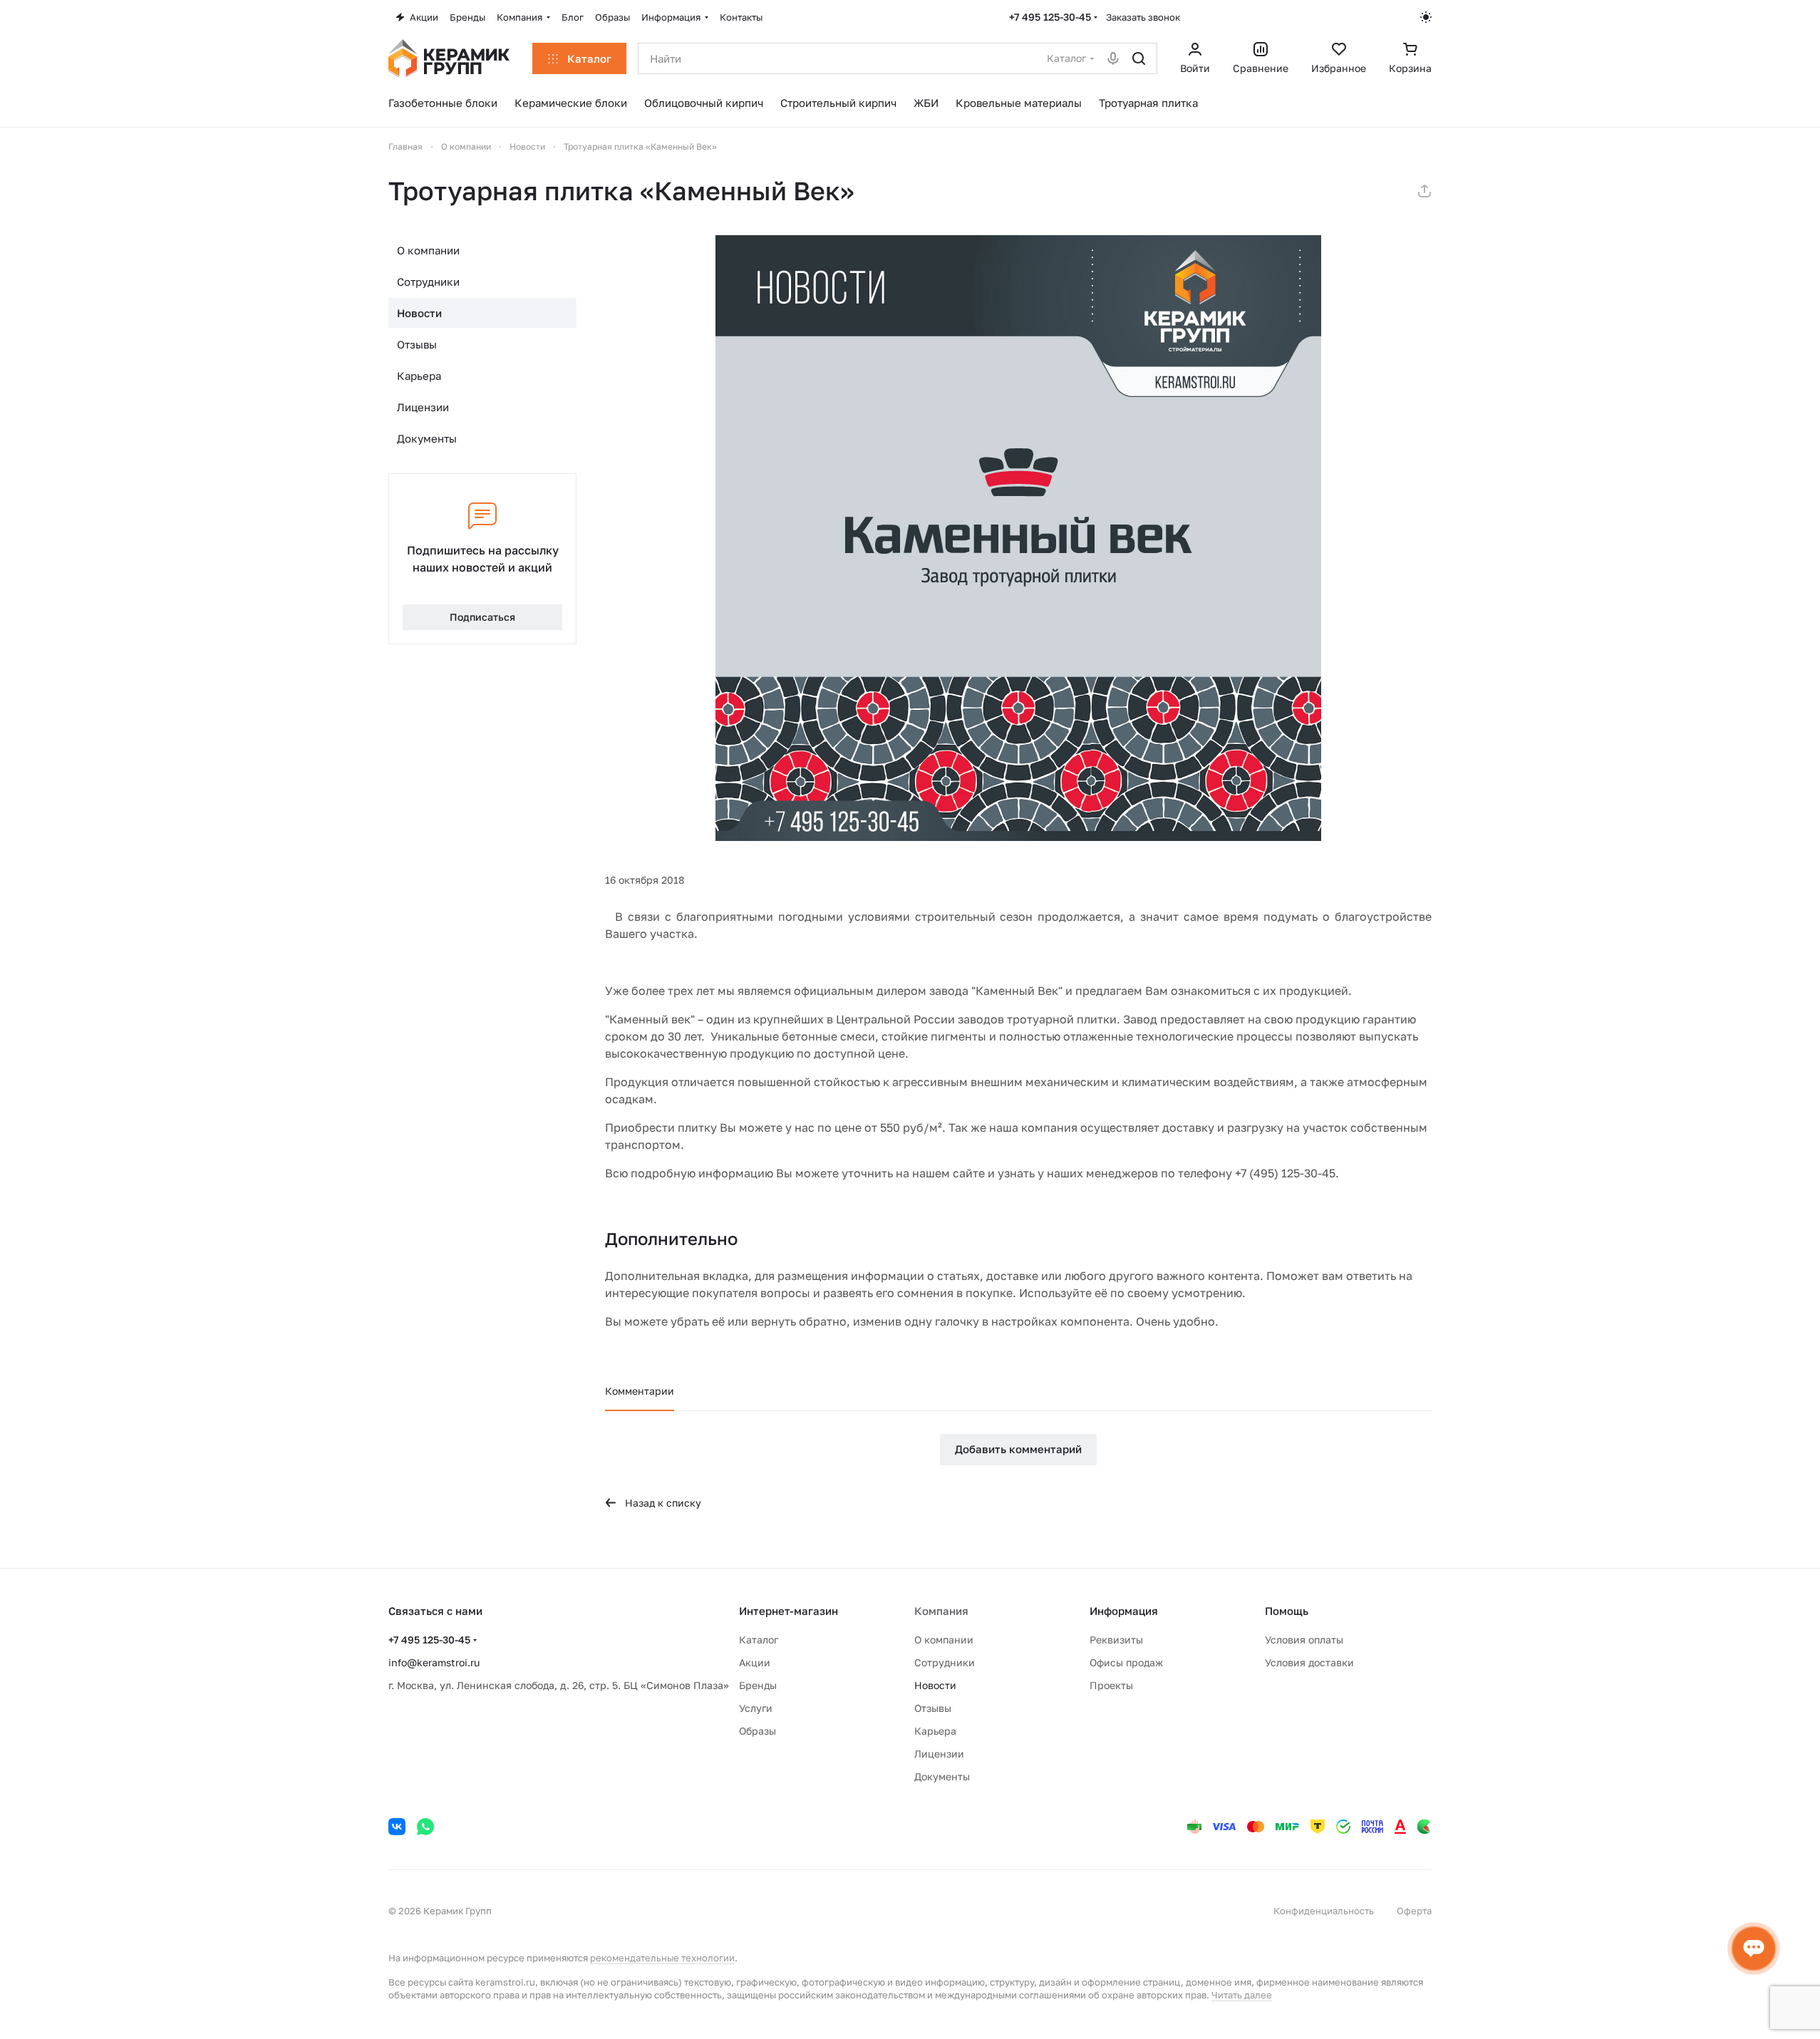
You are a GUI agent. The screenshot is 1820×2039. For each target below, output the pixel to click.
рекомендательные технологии (662, 1958)
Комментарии (640, 1391)
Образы (758, 1731)
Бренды (758, 1685)
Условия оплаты (1304, 1640)
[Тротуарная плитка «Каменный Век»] (1018, 538)
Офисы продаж (1126, 1662)
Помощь (1287, 1611)
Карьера (419, 376)
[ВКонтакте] (397, 1827)
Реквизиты (1116, 1640)
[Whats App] (425, 1827)
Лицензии (423, 407)
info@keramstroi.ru (434, 1662)
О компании (428, 250)
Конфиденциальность (1324, 1911)
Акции (755, 1662)
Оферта (1414, 1911)
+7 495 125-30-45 (1050, 17)
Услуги (756, 1708)
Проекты (1111, 1685)
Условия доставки (1309, 1662)
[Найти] (1139, 58)
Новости (419, 313)
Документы (427, 438)
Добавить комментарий (1018, 1449)
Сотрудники (428, 282)
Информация (1124, 1611)
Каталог (759, 1640)
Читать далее (1242, 1995)
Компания (941, 1611)
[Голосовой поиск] (1113, 58)
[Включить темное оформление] (1426, 17)
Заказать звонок (1143, 17)
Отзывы (417, 344)
